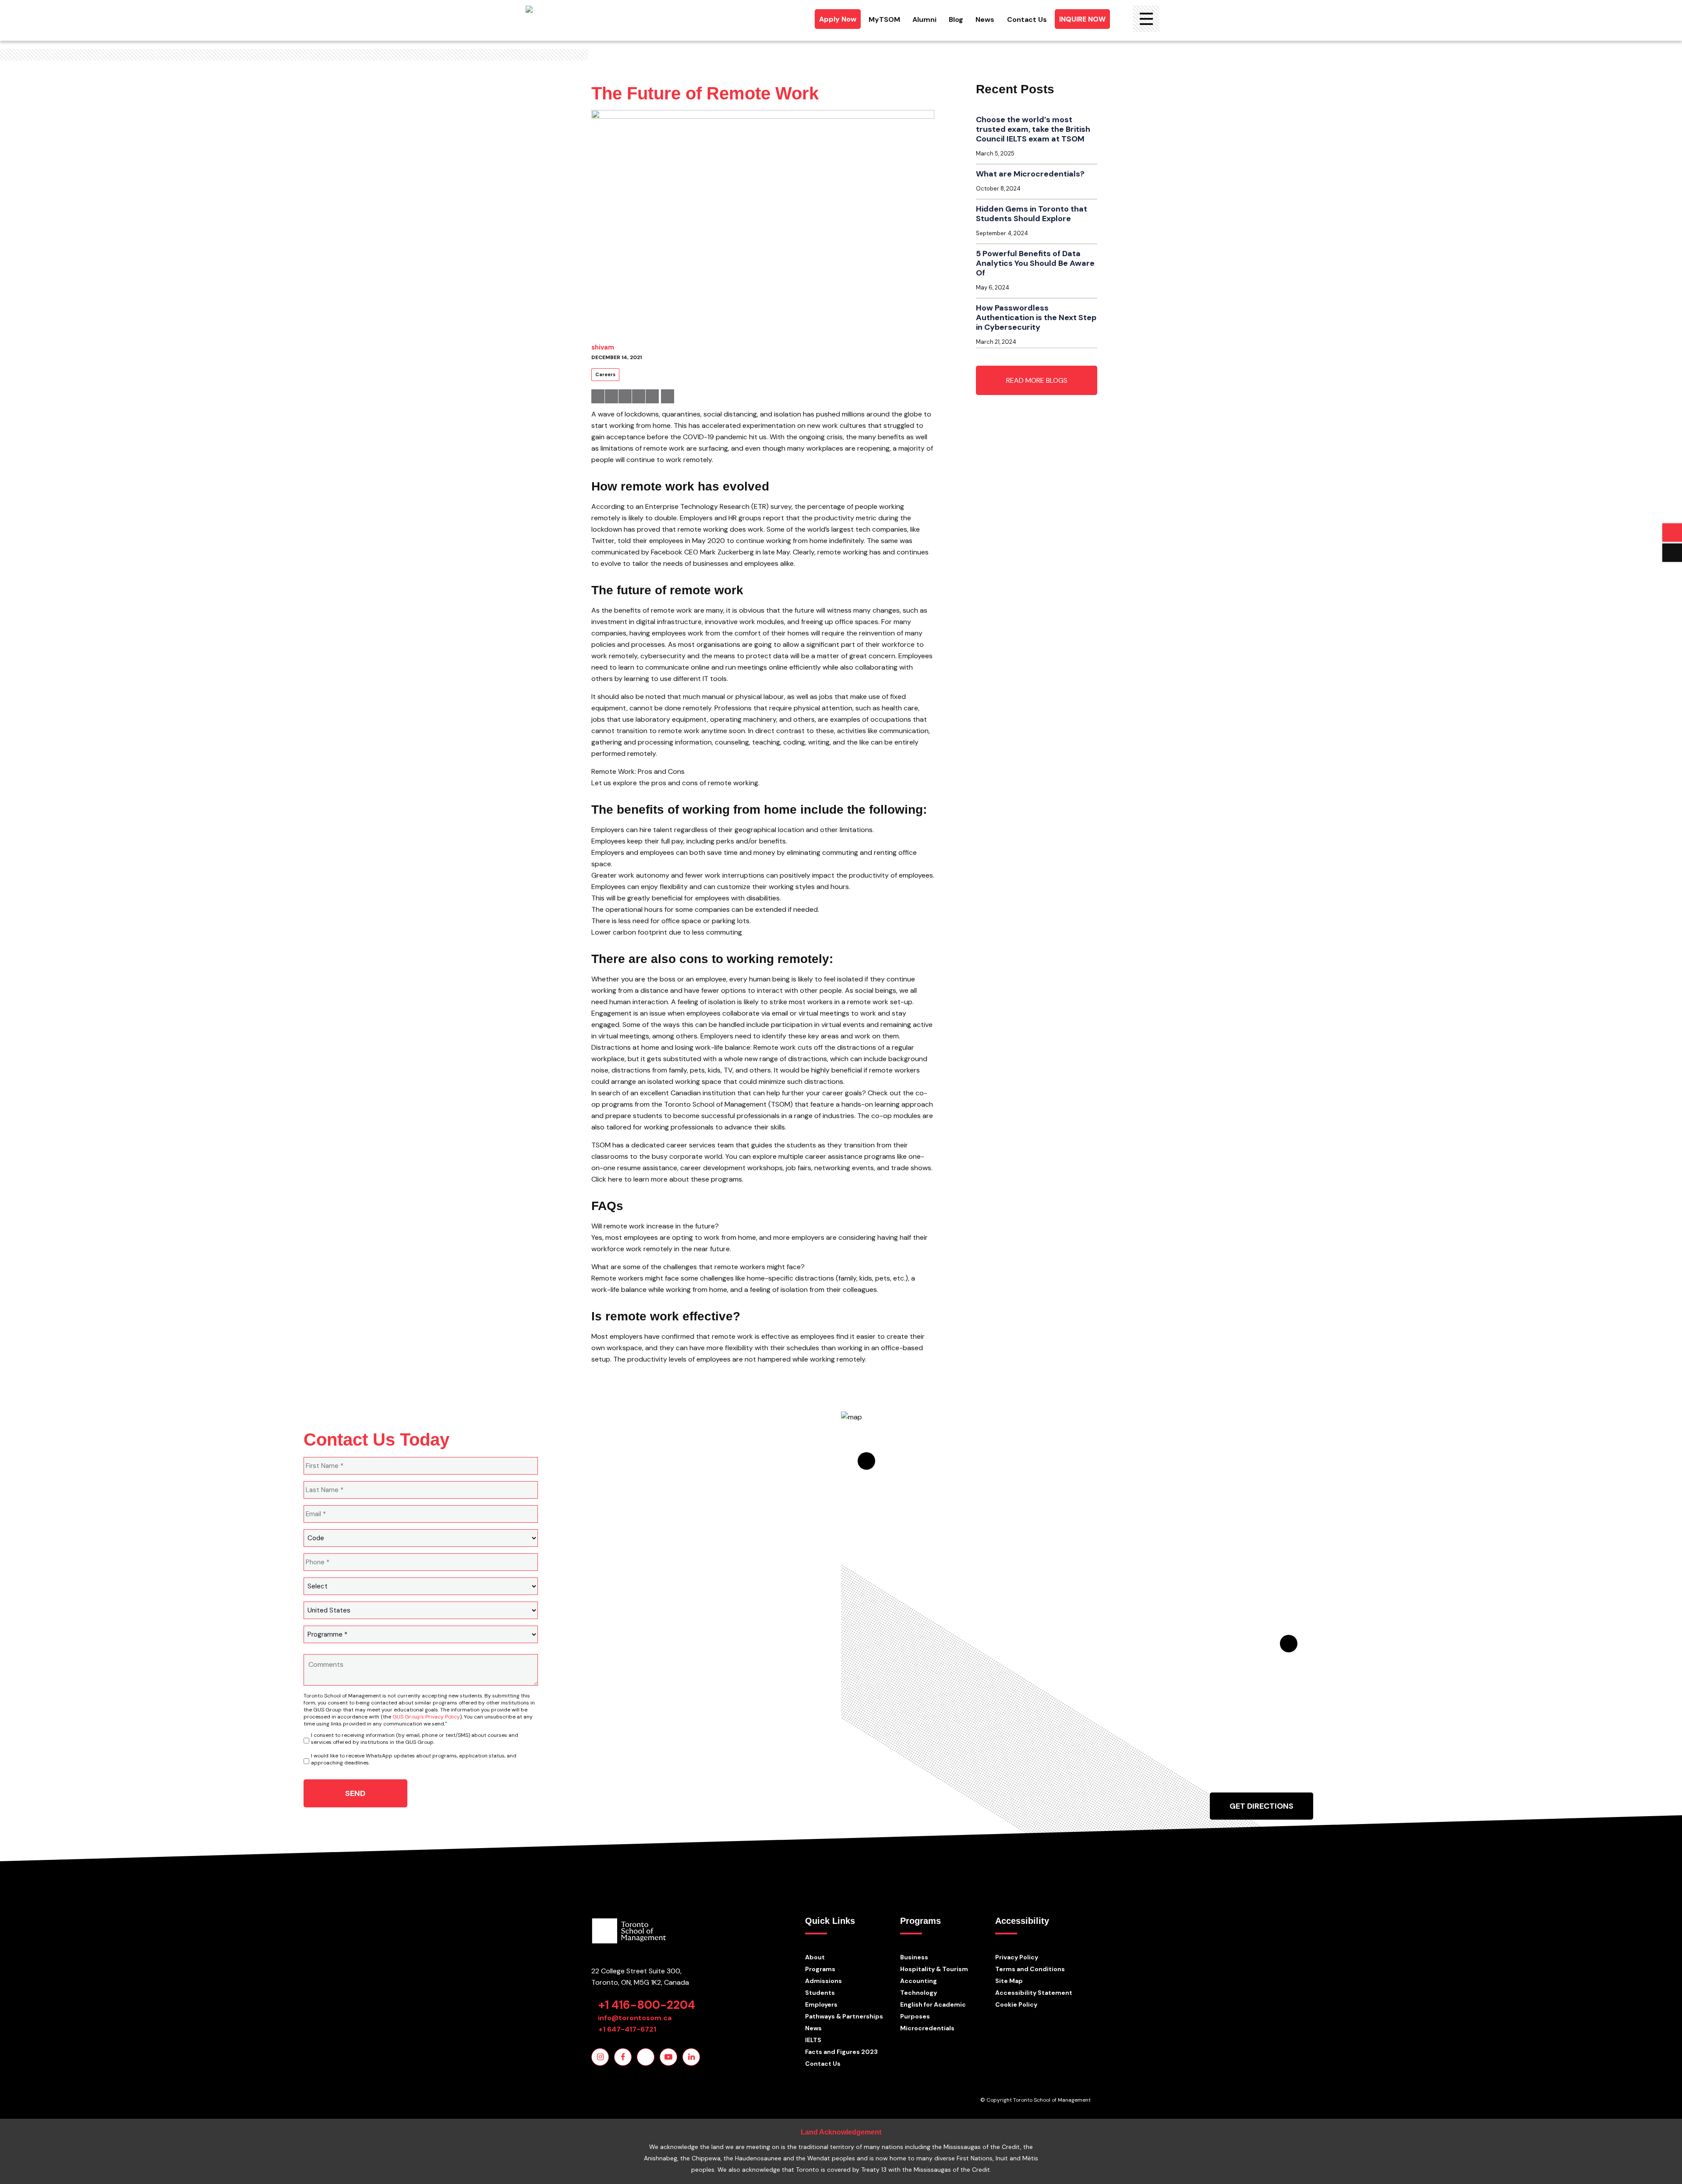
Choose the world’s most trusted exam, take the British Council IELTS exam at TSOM (1033, 129)
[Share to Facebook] (598, 396)
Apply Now (838, 19)
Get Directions (1261, 1806)
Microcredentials (927, 2028)
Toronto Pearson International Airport (903, 1468)
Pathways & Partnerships (844, 2016)
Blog (956, 19)
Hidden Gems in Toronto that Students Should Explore (1032, 214)
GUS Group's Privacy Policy (426, 1717)
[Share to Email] (652, 396)
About (815, 1957)
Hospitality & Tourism (934, 1969)
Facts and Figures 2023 (841, 2052)
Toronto (1261, 1530)
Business (914, 1957)
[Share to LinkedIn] (625, 396)
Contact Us (1027, 19)
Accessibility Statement (1034, 1993)
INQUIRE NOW (1082, 19)
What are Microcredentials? (1030, 174)
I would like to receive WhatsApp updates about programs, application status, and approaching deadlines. (414, 1759)
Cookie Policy (1016, 2004)
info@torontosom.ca (635, 2018)
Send (355, 1793)
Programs (820, 1969)
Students (820, 1993)
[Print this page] (668, 396)
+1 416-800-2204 (647, 2005)
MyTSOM (884, 19)
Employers (821, 2004)
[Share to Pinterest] (639, 396)
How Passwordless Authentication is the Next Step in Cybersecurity (1036, 318)
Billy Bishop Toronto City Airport (1325, 1648)
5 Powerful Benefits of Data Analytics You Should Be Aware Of (1035, 263)
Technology (919, 1993)
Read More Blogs (1037, 380)
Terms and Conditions (1030, 1969)
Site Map (1009, 1981)
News (985, 19)
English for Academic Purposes (933, 2010)
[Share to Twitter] (611, 396)
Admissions (823, 1981)
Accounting (919, 1981)
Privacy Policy (1017, 1957)
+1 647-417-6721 (627, 2029)
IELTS (813, 2040)
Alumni (924, 19)
